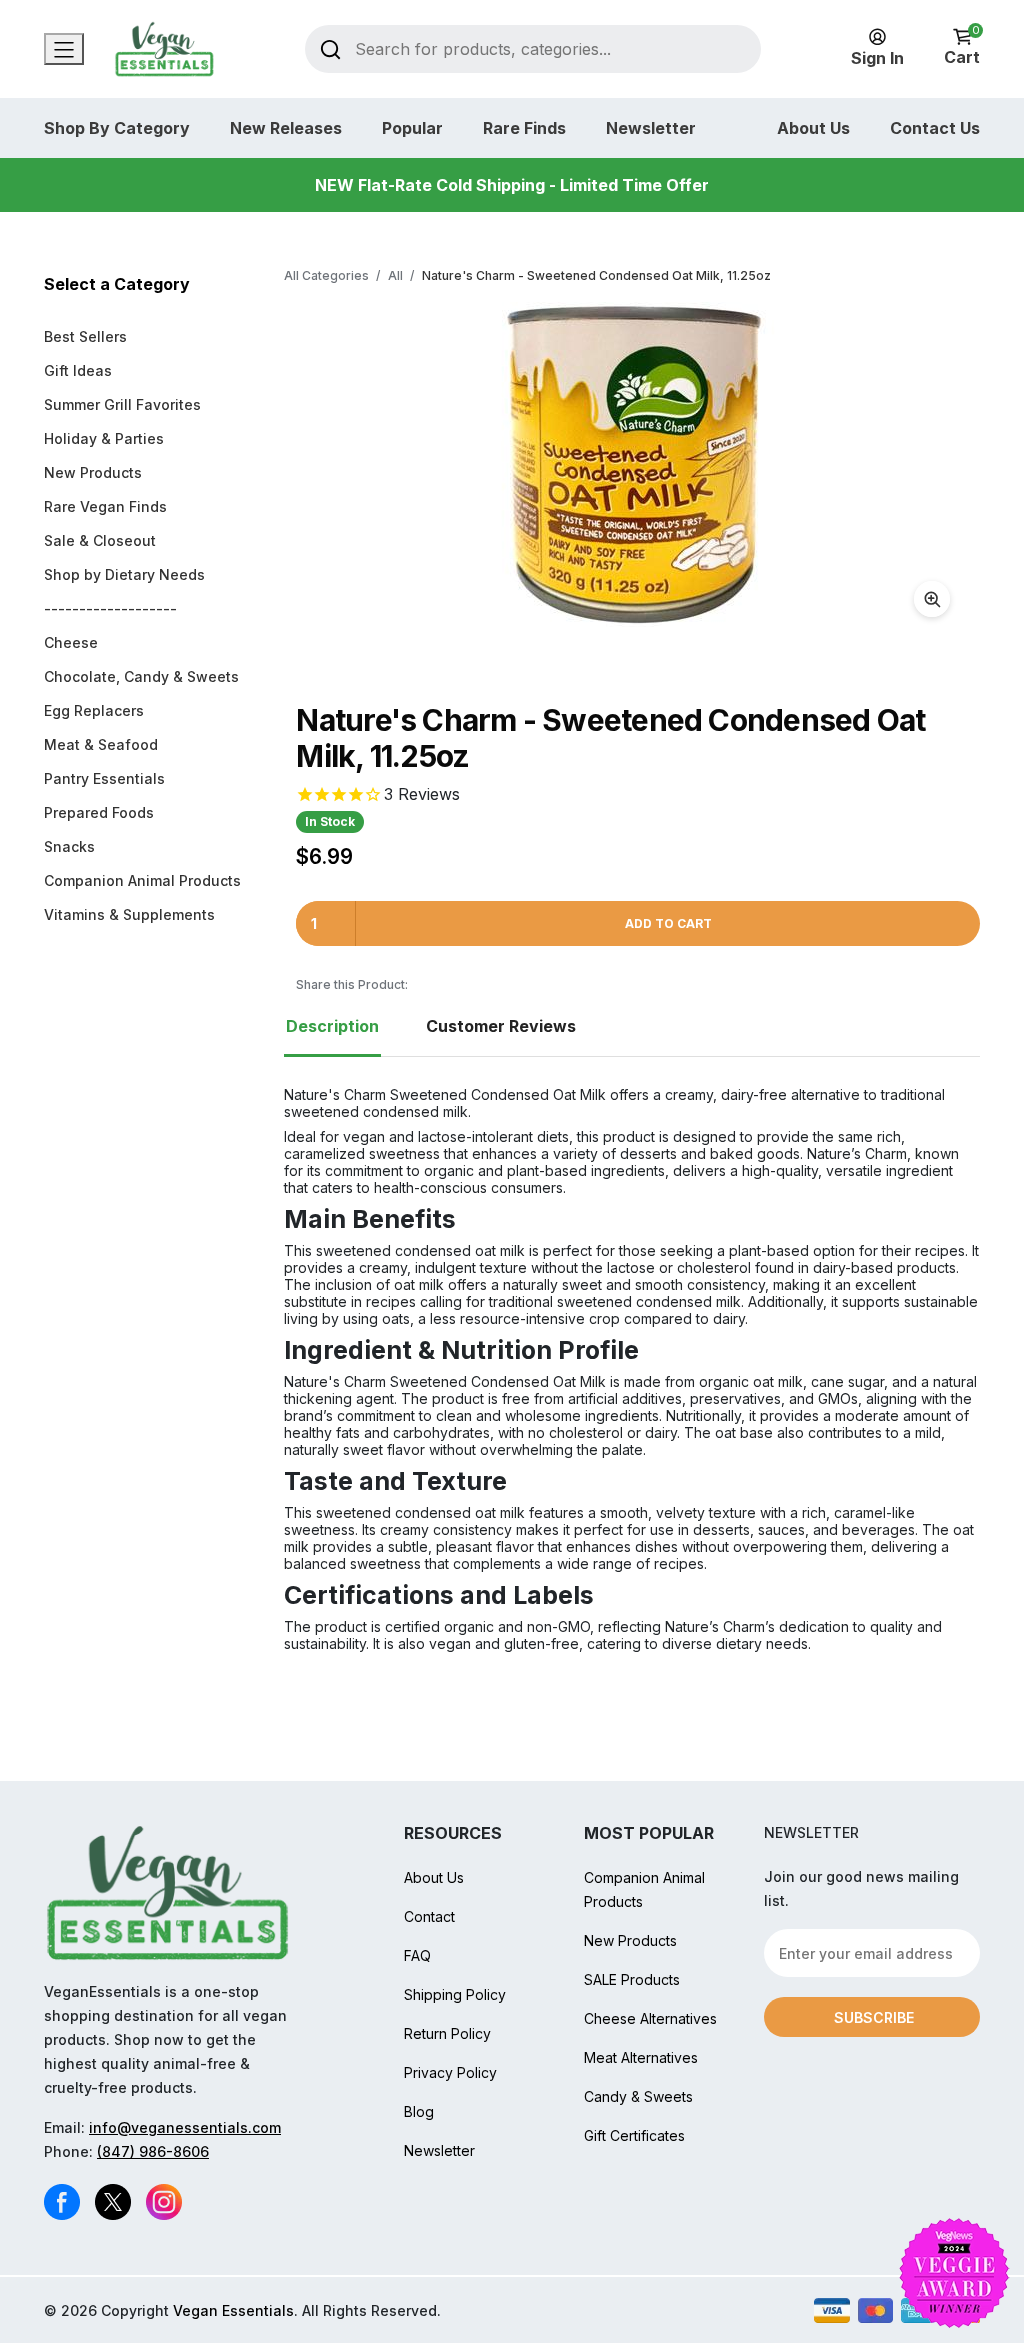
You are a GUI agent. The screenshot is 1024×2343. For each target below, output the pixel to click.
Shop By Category (117, 128)
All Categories (326, 275)
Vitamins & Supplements (129, 914)
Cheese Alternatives (650, 2018)
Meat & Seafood (101, 744)
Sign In (877, 58)
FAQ (417, 1955)
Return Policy (447, 2033)
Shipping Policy (455, 1994)
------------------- (110, 608)
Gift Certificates (634, 2135)
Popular (412, 128)
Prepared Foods (99, 812)
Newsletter (651, 128)
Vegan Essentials (233, 2310)
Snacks (69, 846)
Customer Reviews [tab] (501, 1026)
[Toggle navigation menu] (64, 49)
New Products (93, 472)
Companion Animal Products (142, 880)
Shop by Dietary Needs (124, 574)
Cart (962, 47)
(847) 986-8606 (153, 2151)
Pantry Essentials (104, 778)
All (395, 275)
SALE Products (632, 1979)
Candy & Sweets (638, 2096)
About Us (813, 128)
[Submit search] (330, 48)
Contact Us (935, 128)
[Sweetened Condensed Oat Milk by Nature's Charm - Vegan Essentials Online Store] (632, 464)
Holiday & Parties (104, 438)
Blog (419, 2111)
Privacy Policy (450, 2072)
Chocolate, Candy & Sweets (141, 676)
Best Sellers (85, 336)
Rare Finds (524, 128)
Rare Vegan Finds (105, 506)
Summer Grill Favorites (122, 404)
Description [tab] (332, 1026)
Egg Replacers (94, 710)
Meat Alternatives (641, 2057)
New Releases (286, 128)
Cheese (71, 642)
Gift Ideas (78, 370)
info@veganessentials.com (185, 2127)
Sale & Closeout (100, 540)
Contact (429, 1916)
